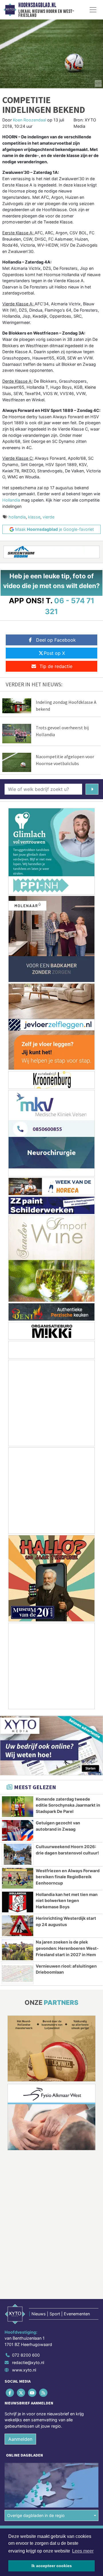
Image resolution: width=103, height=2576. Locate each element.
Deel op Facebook (56, 640)
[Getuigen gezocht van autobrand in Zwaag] (18, 1830)
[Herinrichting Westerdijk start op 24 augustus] (18, 1926)
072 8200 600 (26, 2355)
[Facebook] (10, 2393)
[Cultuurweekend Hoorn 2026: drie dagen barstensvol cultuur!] (18, 1854)
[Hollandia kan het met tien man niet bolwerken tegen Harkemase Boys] (18, 1902)
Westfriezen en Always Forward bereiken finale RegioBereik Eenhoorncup (68, 1877)
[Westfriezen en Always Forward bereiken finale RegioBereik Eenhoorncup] (18, 1878)
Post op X (54, 653)
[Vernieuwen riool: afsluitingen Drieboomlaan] (18, 1974)
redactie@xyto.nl (28, 2362)
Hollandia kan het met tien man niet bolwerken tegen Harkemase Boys (67, 1901)
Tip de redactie (56, 666)
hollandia (17, 517)
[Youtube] (32, 2393)
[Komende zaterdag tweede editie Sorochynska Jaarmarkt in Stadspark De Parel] (18, 1807)
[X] (21, 2393)
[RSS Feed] (44, 2393)
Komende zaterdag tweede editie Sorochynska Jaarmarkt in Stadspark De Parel (68, 1805)
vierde (48, 517)
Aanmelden (20, 2439)
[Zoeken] (92, 789)
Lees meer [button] (83, 2551)
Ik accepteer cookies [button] (52, 2566)
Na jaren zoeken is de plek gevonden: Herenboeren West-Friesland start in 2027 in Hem (67, 1948)
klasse (34, 517)
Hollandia (11, 500)
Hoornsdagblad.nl (37, 5)
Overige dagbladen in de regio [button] (36, 2515)
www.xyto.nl (24, 2370)
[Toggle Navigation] (93, 10)
